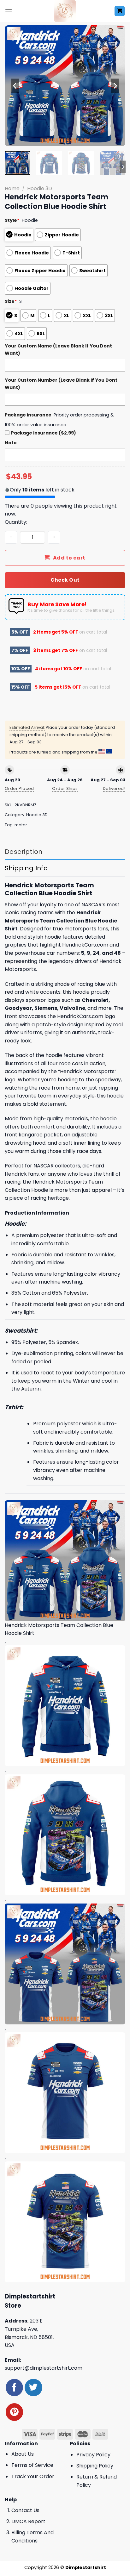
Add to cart (69, 558)
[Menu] (9, 11)
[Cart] (120, 11)
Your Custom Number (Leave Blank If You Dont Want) (61, 384)
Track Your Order (33, 2476)
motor (21, 825)
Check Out (65, 580)
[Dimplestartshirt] (65, 11)
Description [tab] (24, 852)
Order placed (19, 788)
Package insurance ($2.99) (44, 433)
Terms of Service (32, 2465)
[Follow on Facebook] (14, 2388)
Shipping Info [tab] (26, 868)
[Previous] (15, 86)
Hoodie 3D (40, 188)
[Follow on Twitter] (33, 2388)
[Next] (115, 86)
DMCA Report (28, 2521)
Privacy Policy (93, 2455)
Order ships (65, 788)
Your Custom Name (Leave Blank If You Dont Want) (58, 350)
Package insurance (28, 415)
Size (11, 301)
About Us (23, 2454)
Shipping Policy (95, 2466)
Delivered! (114, 788)
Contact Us (25, 2510)
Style (12, 220)
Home (12, 188)
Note (11, 443)
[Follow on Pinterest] (14, 2412)
